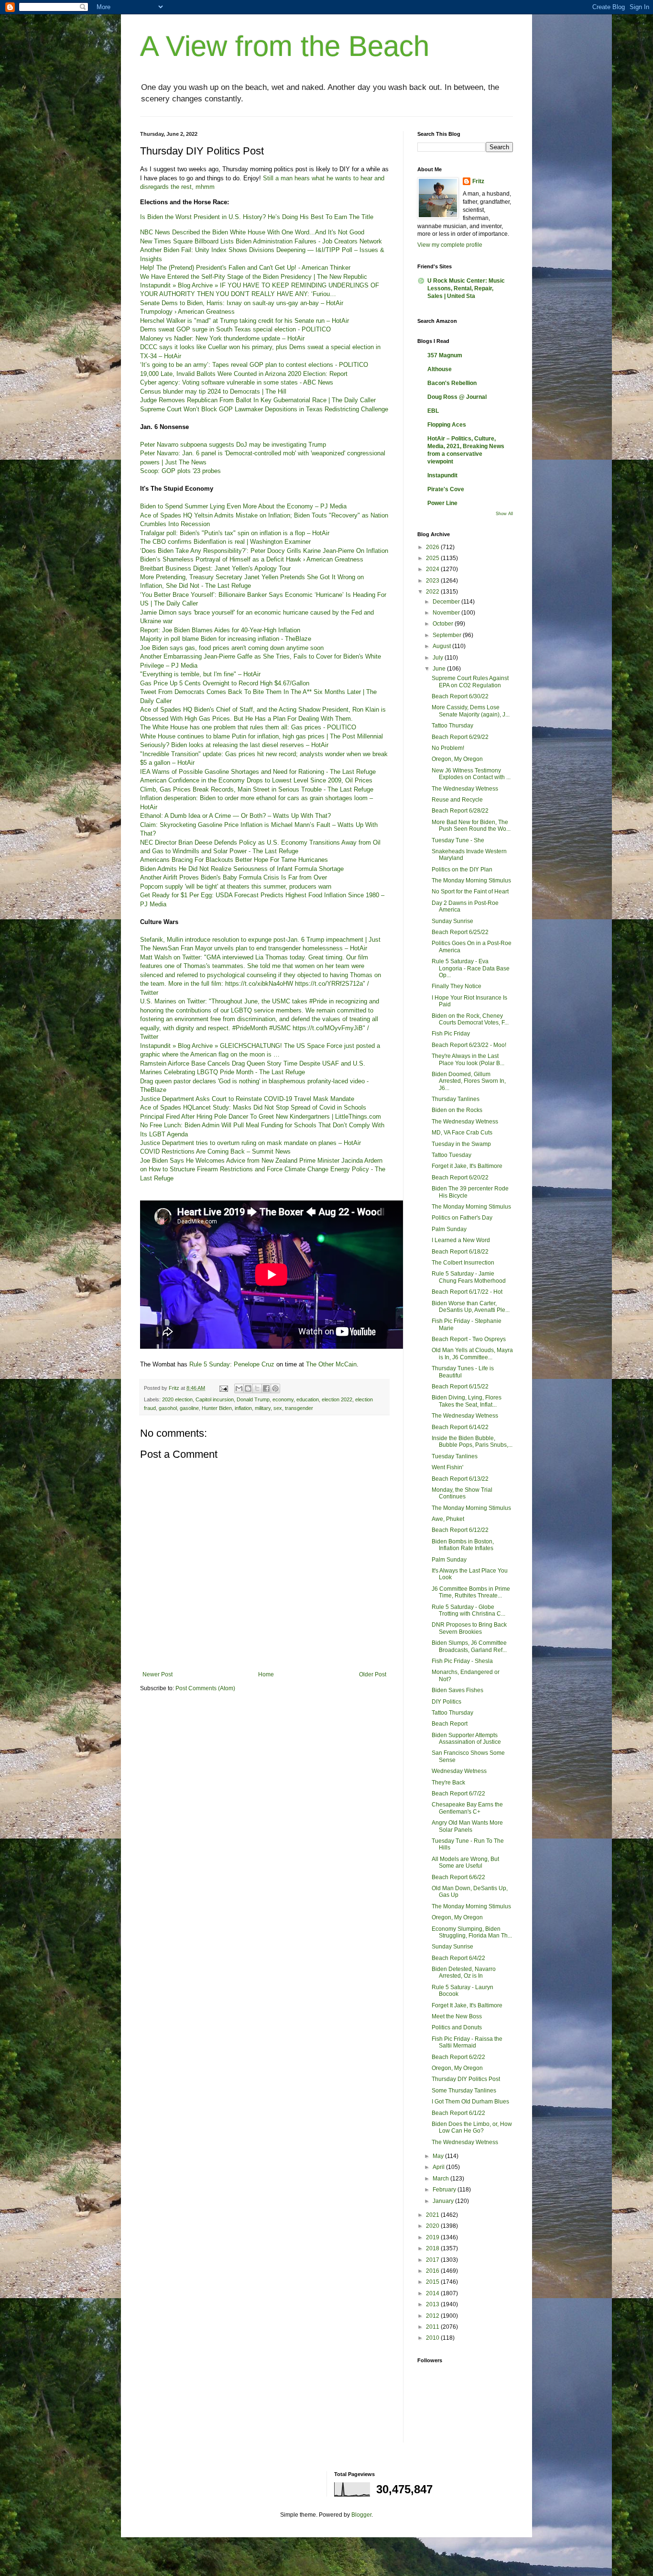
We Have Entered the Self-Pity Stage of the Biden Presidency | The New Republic (254, 277)
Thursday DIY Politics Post (466, 2079)
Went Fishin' (447, 1467)
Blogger (361, 2515)
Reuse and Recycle (457, 800)
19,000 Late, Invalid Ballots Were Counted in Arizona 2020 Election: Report (244, 374)
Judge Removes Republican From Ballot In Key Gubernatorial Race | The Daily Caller (258, 400)
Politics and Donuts (457, 2027)
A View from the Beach (285, 46)
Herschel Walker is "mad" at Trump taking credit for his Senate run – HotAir (245, 321)
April (439, 2167)
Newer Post (158, 1674)
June (440, 669)
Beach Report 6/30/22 (460, 696)
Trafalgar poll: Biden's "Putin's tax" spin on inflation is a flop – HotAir (235, 533)
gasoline (189, 1408)
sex (278, 1408)
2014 (433, 2293)
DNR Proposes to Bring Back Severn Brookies (469, 1628)
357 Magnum (445, 355)
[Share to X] (257, 1388)
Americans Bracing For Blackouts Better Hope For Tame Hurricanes (234, 860)
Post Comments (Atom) (205, 1688)
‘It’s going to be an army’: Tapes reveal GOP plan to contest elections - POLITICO (254, 365)
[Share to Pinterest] (275, 1388)
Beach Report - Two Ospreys (469, 1339)
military (263, 1408)
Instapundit (442, 475)
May (439, 2156)
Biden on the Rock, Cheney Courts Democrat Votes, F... (470, 1019)
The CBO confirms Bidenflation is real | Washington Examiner (225, 542)
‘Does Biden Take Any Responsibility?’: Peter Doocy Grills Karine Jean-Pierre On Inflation (264, 551)
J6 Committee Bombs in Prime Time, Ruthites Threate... (471, 1592)
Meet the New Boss (457, 2016)
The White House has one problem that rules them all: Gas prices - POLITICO (248, 727)
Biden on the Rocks (457, 1110)
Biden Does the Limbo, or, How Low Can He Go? (472, 2127)
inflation (243, 1408)
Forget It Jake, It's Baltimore (467, 2005)
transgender (299, 1408)
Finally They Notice (457, 986)
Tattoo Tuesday (452, 1155)
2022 (433, 592)
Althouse (440, 369)
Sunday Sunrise (452, 921)
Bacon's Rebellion (452, 383)
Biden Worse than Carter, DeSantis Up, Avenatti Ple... (471, 1307)
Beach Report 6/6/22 (458, 1877)
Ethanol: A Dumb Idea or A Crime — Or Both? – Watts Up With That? (235, 816)
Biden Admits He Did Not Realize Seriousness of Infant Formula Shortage (242, 869)
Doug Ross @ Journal (457, 397)
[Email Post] (223, 1388)
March (441, 2179)
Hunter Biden (217, 1408)
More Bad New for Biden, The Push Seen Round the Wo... (471, 826)
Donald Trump (253, 1399)
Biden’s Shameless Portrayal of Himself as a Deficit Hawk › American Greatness (252, 559)
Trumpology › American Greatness (187, 312)
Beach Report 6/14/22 (460, 1427)
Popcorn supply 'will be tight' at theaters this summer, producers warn (236, 886)
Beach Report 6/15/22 (460, 1387)
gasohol (168, 1408)
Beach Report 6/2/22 (458, 2057)
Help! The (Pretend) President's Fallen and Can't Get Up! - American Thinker (245, 268)
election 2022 (337, 1399)
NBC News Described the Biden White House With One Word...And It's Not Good (252, 232)
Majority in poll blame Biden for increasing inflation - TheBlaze (226, 639)
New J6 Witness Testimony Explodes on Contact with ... (471, 774)
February (445, 2190)
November (447, 613)
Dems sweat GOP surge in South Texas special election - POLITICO (235, 329)
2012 (433, 2316)
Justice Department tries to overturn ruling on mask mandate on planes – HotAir (250, 1143)
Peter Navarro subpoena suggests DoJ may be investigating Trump (233, 445)
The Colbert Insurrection (463, 1263)
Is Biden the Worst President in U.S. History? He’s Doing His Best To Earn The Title (257, 217)
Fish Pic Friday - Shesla (462, 1661)
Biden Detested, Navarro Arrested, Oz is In (464, 1972)
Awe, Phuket (448, 1519)
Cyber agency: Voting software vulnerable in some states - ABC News (237, 382)
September (448, 635)
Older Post (373, 1674)
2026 (433, 547)
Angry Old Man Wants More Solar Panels (467, 1826)
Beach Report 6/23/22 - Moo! (469, 1045)
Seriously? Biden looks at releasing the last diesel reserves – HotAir (234, 745)
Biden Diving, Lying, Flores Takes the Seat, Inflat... (467, 1401)
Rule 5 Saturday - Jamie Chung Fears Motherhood (469, 1277)
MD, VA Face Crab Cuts (462, 1133)
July (439, 658)
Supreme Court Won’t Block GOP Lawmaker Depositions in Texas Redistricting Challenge (264, 409)
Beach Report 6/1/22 (458, 2113)
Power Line (442, 503)
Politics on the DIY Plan (462, 870)
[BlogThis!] (248, 1388)
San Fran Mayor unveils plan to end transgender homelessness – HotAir (267, 948)
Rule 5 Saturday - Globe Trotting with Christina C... (468, 1610)
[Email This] (239, 1388)
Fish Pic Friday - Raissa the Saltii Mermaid (467, 2042)
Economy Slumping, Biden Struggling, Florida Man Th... (472, 1932)
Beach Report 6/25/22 (460, 932)
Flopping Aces (447, 425)
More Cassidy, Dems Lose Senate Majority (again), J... (471, 711)
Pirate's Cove (446, 489)
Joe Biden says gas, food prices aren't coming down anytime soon (232, 648)
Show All (504, 514)
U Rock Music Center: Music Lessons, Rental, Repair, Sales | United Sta (466, 288)
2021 (433, 2215)
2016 (433, 2271)
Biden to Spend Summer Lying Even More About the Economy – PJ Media (243, 506)
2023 (433, 581)
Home (266, 1674)
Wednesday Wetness (459, 1771)
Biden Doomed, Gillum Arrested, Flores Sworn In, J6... (469, 1081)
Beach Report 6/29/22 (460, 737)
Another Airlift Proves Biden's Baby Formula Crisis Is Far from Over (234, 877)
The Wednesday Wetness (465, 789)
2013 (433, 2304)
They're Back (448, 1783)
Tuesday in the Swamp (461, 1144)
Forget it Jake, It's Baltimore (467, 1166)
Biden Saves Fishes (457, 1690)
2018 (433, 2248)
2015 (433, 2282)
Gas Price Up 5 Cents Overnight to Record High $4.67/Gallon (225, 683)
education (308, 1399)
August (442, 646)
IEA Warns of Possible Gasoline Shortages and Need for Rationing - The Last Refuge (258, 772)
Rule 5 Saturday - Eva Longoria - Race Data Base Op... (471, 968)
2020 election (177, 1399)
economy (283, 1399)
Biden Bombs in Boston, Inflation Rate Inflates (463, 1545)
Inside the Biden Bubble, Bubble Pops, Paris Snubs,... (472, 1442)
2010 (433, 2338)
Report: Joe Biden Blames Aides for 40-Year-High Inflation (220, 630)
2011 (433, 2327)
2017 (433, 2260)
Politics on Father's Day (462, 1218)
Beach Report (450, 1724)
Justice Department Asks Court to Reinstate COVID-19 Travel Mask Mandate (247, 1099)
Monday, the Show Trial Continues (462, 1493)
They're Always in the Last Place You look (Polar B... (468, 1059)
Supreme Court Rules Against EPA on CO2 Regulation (470, 682)
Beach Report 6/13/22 (460, 1479)
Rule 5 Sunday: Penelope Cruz (232, 1364)
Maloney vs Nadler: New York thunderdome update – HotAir (222, 338)
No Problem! (448, 748)
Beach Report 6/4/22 (458, 1958)
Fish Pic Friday (451, 1034)
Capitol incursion (215, 1399)
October (444, 624)
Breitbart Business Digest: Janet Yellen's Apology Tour (215, 568)
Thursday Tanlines (456, 1099)
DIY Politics (446, 1702)
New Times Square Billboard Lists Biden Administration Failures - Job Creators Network (261, 241)
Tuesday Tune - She (458, 840)
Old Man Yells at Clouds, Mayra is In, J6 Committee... (472, 1354)
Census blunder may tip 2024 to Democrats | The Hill (213, 391)
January (444, 2201)
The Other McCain (331, 1364)
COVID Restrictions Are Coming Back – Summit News (215, 1151)
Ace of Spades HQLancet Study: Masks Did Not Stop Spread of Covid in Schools (253, 1107)
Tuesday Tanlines (455, 1456)
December (447, 602)
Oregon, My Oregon (457, 759)
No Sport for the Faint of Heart (470, 892)
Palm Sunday (449, 1229)
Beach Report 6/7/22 (458, 1794)
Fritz (478, 181)
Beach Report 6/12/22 (460, 1530)
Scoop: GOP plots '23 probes (180, 471)
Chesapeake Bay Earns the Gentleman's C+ (467, 1808)
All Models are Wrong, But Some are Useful (465, 1862)
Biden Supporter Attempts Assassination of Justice (466, 1739)
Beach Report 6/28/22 (460, 811)
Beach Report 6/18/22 (460, 1252)
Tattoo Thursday (452, 726)
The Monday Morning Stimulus (471, 881)
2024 (433, 569)
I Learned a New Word (461, 1240)
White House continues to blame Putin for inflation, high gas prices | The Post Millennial (261, 736)
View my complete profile (450, 245)
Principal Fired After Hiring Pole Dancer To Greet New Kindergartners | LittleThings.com (261, 1117)
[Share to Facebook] (266, 1388)
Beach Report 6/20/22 (460, 1178)
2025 (433, 558)
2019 (433, 2237)
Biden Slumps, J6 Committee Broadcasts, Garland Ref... (469, 1646)
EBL (433, 411)
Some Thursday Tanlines (464, 2091)
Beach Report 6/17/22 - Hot (467, 1292)
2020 (433, 2226)
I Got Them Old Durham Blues (470, 2102)
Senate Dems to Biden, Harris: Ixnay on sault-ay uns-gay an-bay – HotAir (242, 303)
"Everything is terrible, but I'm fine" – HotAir (200, 674)
